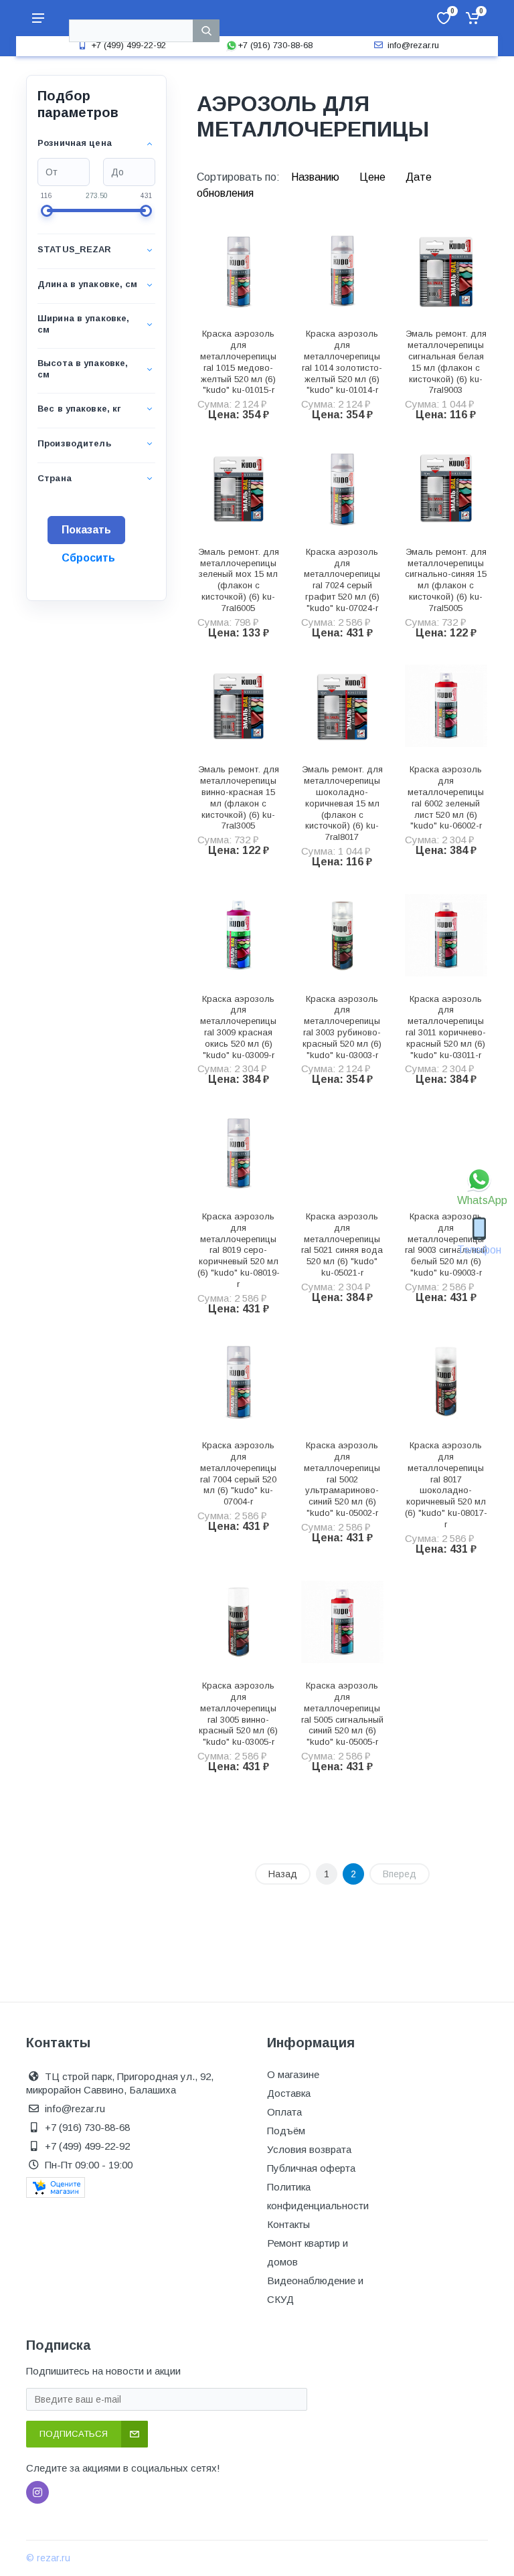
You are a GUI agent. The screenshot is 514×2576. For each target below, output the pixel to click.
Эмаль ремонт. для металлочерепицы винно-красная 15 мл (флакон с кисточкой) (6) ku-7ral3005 (239, 797)
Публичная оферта (311, 2168)
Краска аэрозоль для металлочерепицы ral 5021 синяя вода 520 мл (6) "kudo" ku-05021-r (342, 1244)
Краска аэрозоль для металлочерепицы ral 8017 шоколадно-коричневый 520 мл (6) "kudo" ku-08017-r (446, 1485)
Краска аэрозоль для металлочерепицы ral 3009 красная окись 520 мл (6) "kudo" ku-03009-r (238, 1027)
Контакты (288, 2224)
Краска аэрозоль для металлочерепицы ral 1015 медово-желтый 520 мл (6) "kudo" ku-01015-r (238, 362)
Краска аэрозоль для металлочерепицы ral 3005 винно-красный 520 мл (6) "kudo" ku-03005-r (238, 1714)
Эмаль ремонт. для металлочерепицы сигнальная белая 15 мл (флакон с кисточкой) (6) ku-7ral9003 (446, 362)
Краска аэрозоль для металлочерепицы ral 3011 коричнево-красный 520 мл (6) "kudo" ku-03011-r (446, 1027)
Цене (374, 177)
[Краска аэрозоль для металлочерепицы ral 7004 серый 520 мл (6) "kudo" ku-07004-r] (239, 1382)
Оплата (284, 2112)
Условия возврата (309, 2149)
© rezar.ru (48, 2558)
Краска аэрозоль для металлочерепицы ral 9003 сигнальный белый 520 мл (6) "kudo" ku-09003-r (446, 1244)
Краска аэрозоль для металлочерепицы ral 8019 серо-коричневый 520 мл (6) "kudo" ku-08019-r (239, 1250)
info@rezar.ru (413, 45)
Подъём (286, 2131)
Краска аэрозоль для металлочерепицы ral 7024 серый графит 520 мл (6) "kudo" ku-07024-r (342, 580)
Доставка (289, 2093)
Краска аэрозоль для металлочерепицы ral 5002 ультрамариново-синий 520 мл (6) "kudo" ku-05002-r (342, 1479)
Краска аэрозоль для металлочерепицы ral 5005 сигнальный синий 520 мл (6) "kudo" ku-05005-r (342, 1714)
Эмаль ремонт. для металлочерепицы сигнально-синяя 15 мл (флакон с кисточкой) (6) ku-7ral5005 (446, 580)
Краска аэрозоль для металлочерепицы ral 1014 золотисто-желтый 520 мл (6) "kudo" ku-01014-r (342, 362)
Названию (317, 177)
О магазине (293, 2074)
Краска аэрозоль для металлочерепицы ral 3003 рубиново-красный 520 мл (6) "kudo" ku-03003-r (342, 1027)
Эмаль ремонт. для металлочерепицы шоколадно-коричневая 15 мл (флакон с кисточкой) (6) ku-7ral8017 (342, 803)
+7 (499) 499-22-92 (128, 45)
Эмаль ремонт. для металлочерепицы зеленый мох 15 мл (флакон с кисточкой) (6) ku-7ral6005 (239, 580)
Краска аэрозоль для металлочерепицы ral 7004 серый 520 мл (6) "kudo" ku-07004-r (238, 1473)
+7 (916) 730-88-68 (275, 45)
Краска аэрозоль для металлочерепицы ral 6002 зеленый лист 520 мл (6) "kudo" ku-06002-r (446, 797)
